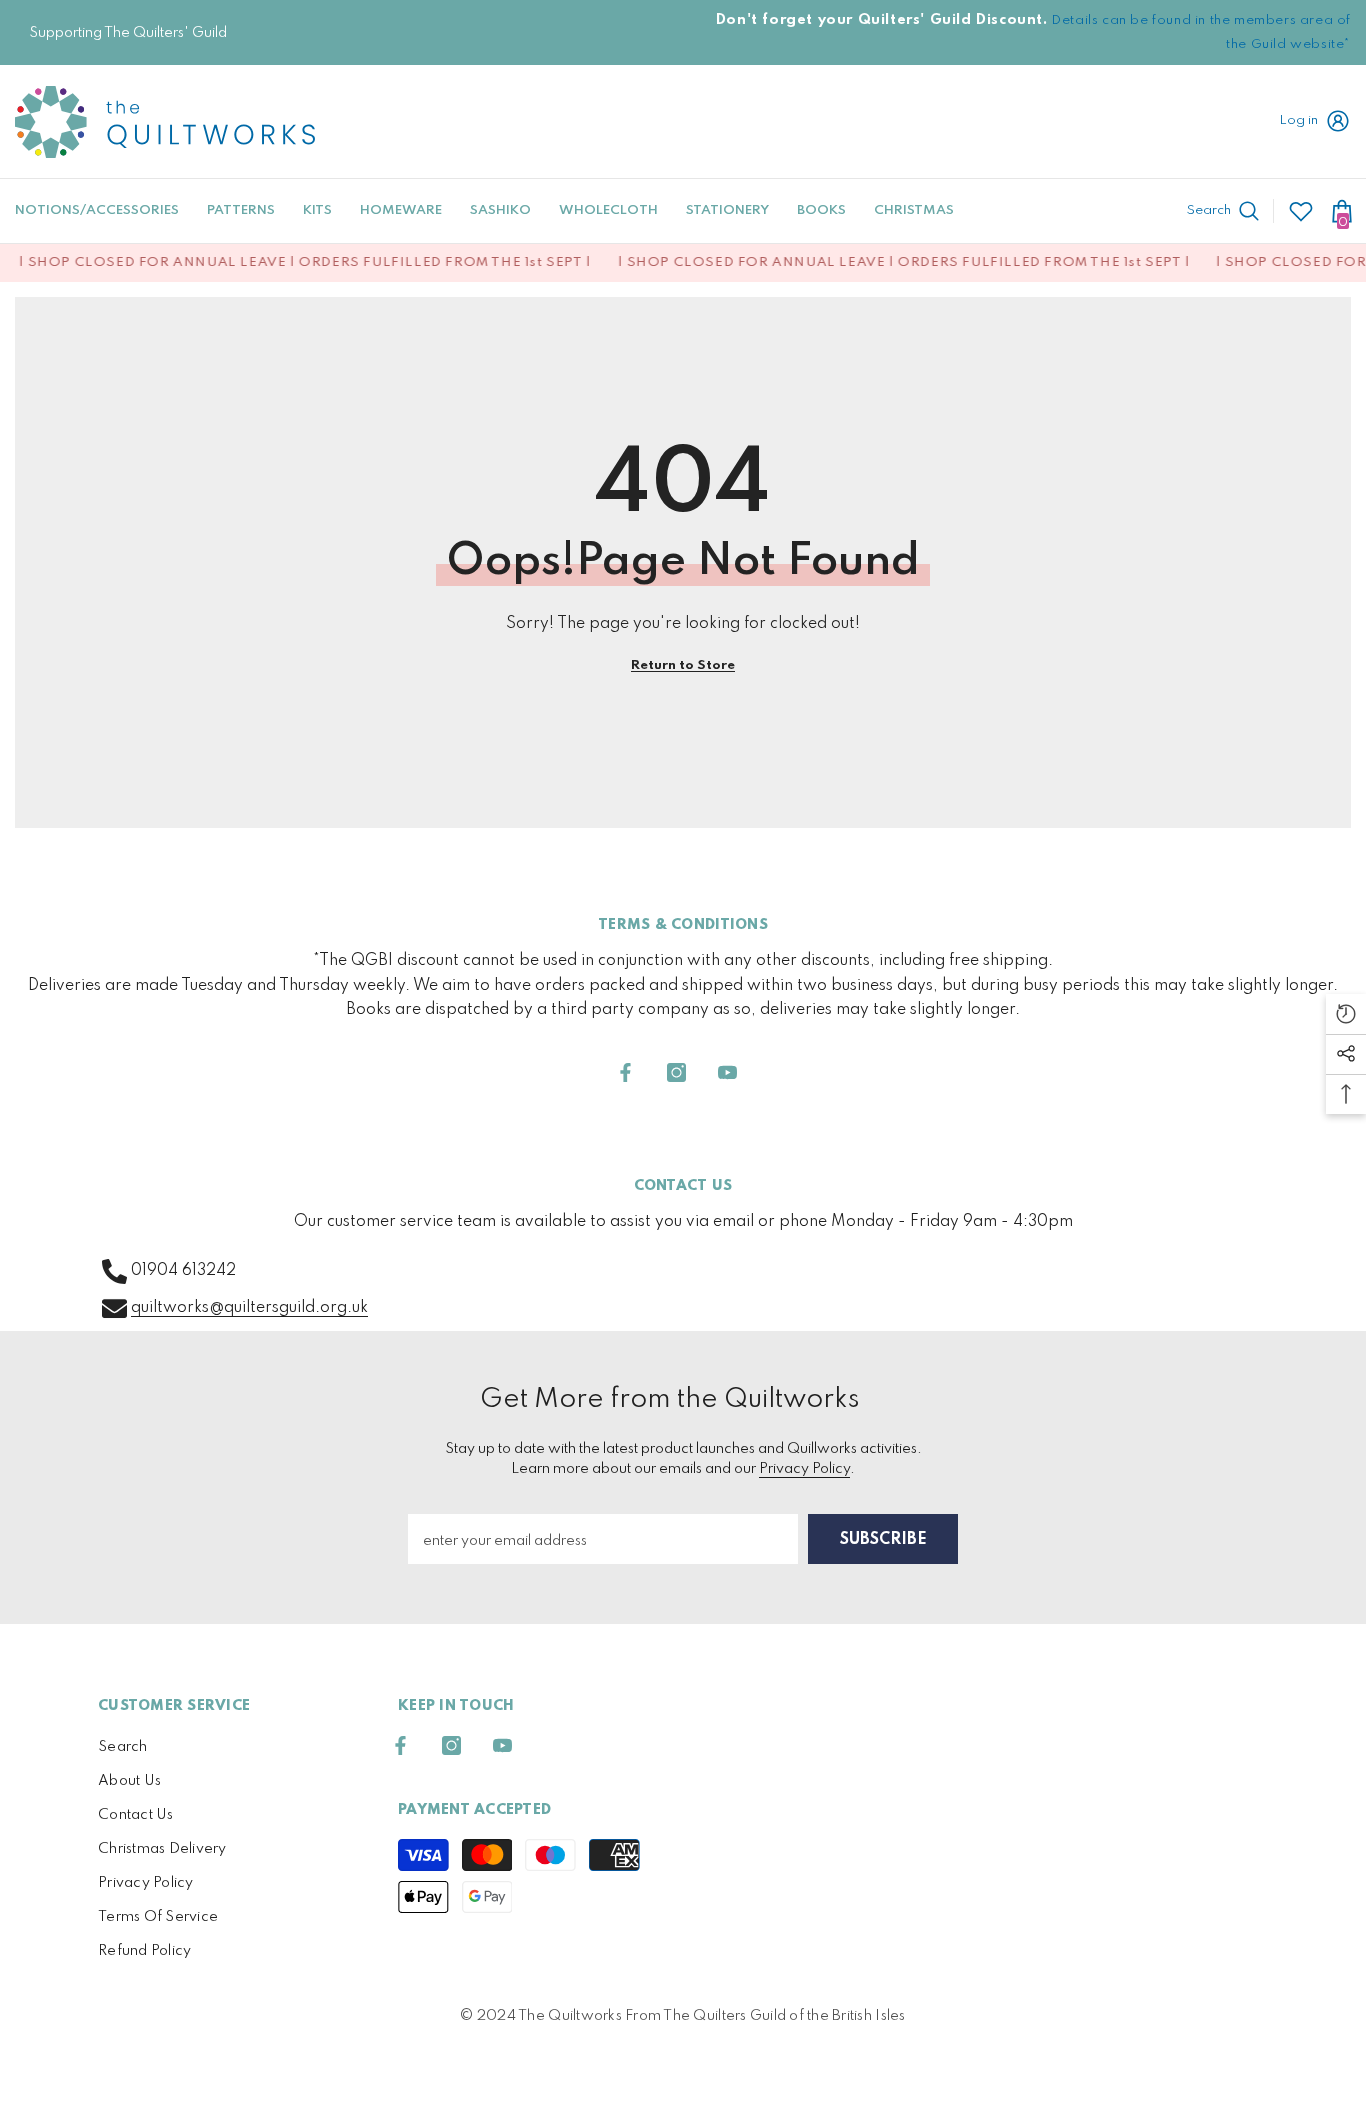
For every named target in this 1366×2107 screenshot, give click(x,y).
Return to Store (683, 665)
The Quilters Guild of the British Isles (784, 2016)
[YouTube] (727, 1072)
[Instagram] (676, 1072)
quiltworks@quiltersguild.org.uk (249, 1308)
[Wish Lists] (1301, 211)
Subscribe (883, 1540)
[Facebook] (625, 1072)
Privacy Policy (804, 1469)
